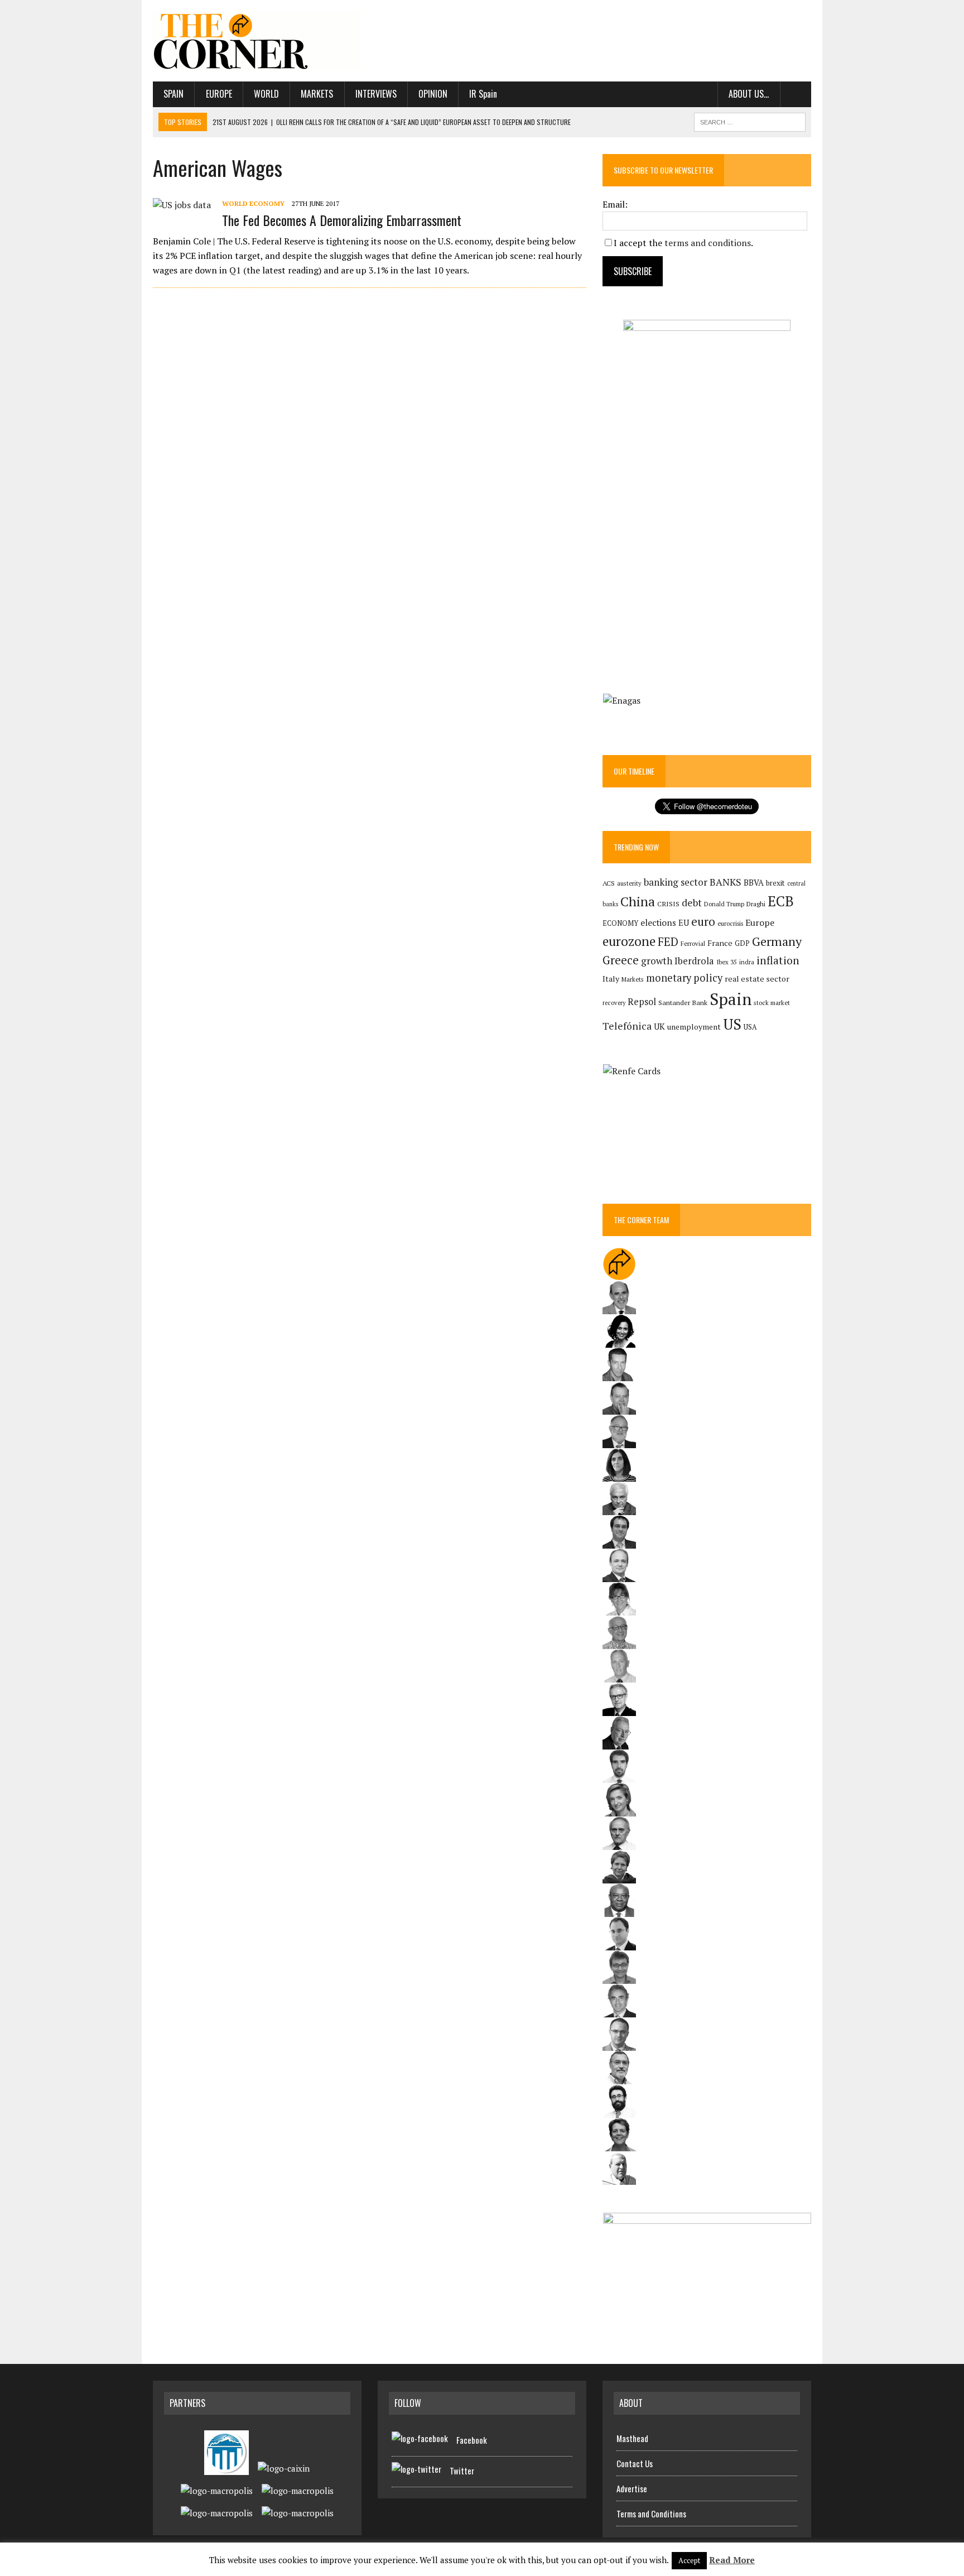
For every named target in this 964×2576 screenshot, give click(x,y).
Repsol (642, 1002)
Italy (611, 979)
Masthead (632, 2438)
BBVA (754, 883)
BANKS (726, 882)
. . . (796, 94)
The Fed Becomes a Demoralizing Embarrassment (342, 220)
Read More (732, 2560)
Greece (621, 960)
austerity (629, 883)
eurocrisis (730, 924)
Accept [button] (689, 2560)
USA (750, 1027)
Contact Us (635, 2463)
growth (657, 961)
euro (703, 922)
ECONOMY (620, 923)
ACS (609, 883)
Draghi (756, 903)
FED (668, 942)
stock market (772, 1003)
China (638, 902)
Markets (317, 94)
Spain (173, 94)
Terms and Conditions (651, 2513)
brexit (775, 883)
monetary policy (684, 978)
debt (692, 903)
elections (658, 923)
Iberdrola (694, 961)
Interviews (376, 94)
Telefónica (627, 1026)
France (720, 943)
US (732, 1024)
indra (747, 962)
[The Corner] (257, 41)
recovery (614, 1003)
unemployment (694, 1027)
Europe (219, 94)
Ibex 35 (727, 962)
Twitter (462, 2471)
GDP (742, 943)
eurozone (629, 941)
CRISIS (668, 904)
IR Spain (483, 94)
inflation (778, 960)
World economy (253, 203)
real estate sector (757, 979)
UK (659, 1026)
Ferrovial (693, 943)
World (266, 94)
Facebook (472, 2440)
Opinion (433, 94)
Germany (777, 941)
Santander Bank (683, 1003)
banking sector (676, 882)
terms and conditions (708, 243)
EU (684, 923)
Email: (615, 204)
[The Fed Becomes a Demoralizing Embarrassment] (182, 205)
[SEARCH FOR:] (750, 121)
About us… (749, 94)
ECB (781, 901)
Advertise (632, 2488)
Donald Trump (724, 904)
